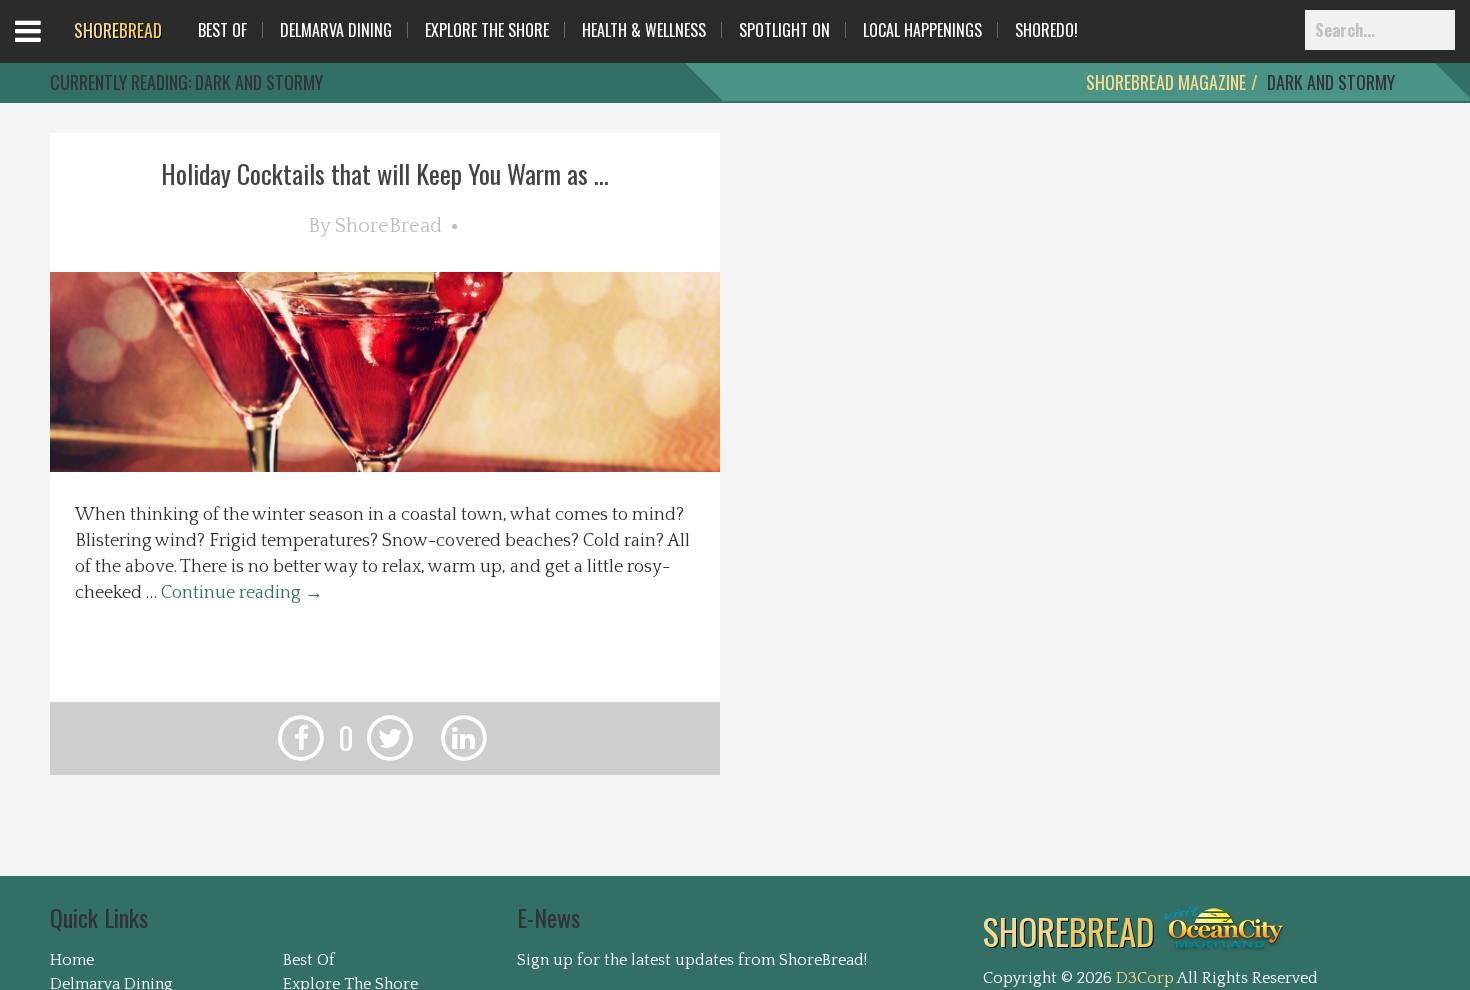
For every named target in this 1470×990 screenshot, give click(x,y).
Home (72, 960)
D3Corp (1145, 978)
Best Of (222, 30)
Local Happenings (922, 30)
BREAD (118, 30)
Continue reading (242, 593)
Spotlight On (784, 30)
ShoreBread (388, 226)
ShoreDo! (1046, 30)
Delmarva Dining (336, 30)
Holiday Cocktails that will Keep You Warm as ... (385, 173)
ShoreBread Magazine (1166, 82)
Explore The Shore (487, 30)
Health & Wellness (644, 30)
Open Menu (52, 49)
